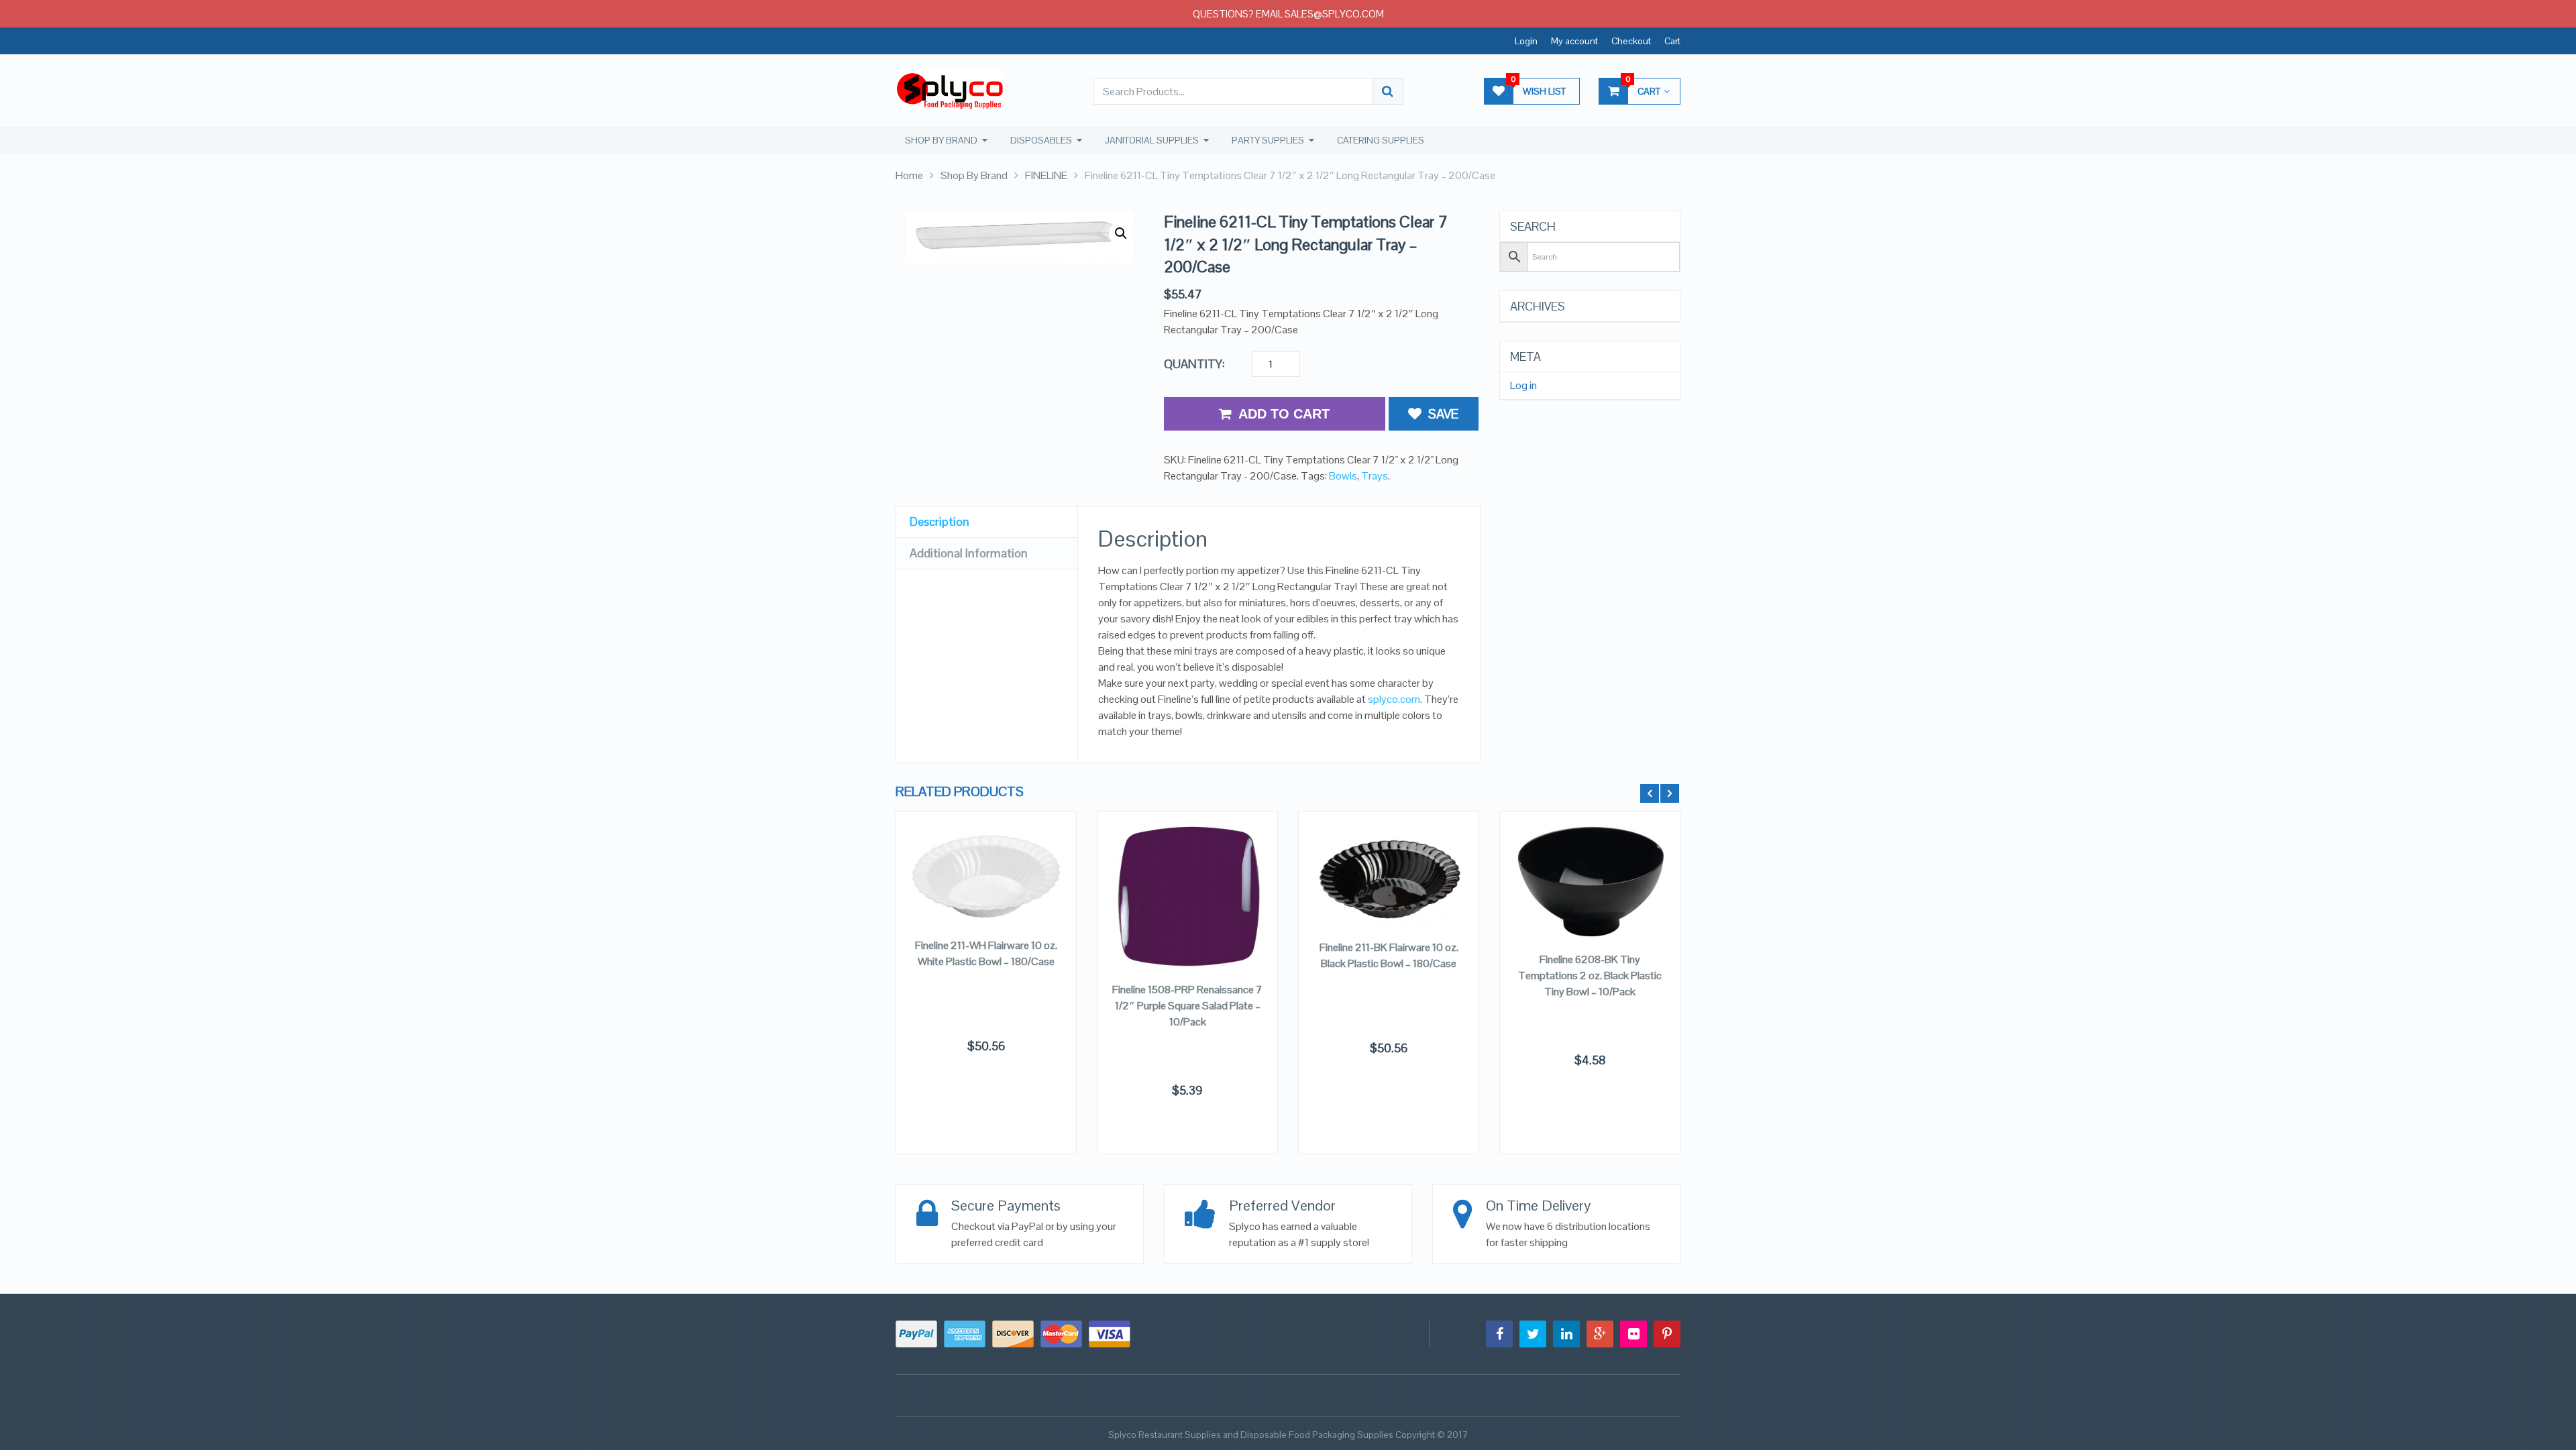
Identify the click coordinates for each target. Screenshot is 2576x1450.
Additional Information (969, 553)
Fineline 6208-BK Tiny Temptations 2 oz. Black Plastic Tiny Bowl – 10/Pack (1590, 975)
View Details (986, 895)
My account (1574, 41)
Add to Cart (1284, 414)
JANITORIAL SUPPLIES (1152, 140)
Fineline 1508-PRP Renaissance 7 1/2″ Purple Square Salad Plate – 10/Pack (1187, 1006)
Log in (1523, 386)
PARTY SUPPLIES (1268, 140)
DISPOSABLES (1041, 140)
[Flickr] (1633, 1334)
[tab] (987, 522)
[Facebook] (1499, 1334)
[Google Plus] (1600, 1334)
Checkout (1631, 41)
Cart (1672, 41)
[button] (1121, 233)
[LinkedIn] (1566, 1334)
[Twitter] (1533, 1334)
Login (1526, 41)
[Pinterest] (1667, 1334)
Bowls (1343, 476)
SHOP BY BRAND (941, 140)
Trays (1375, 476)
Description (940, 521)
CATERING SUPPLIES (1381, 140)
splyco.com (1394, 699)
